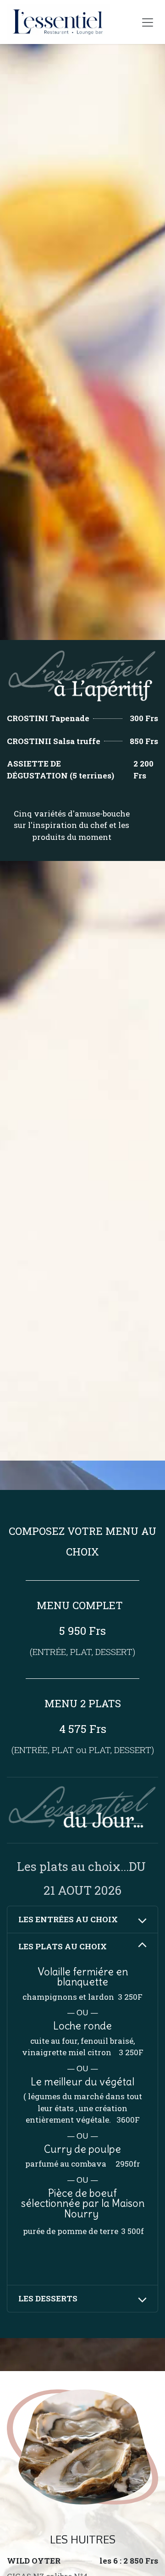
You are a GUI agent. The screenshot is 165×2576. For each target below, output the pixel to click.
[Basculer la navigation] (148, 22)
